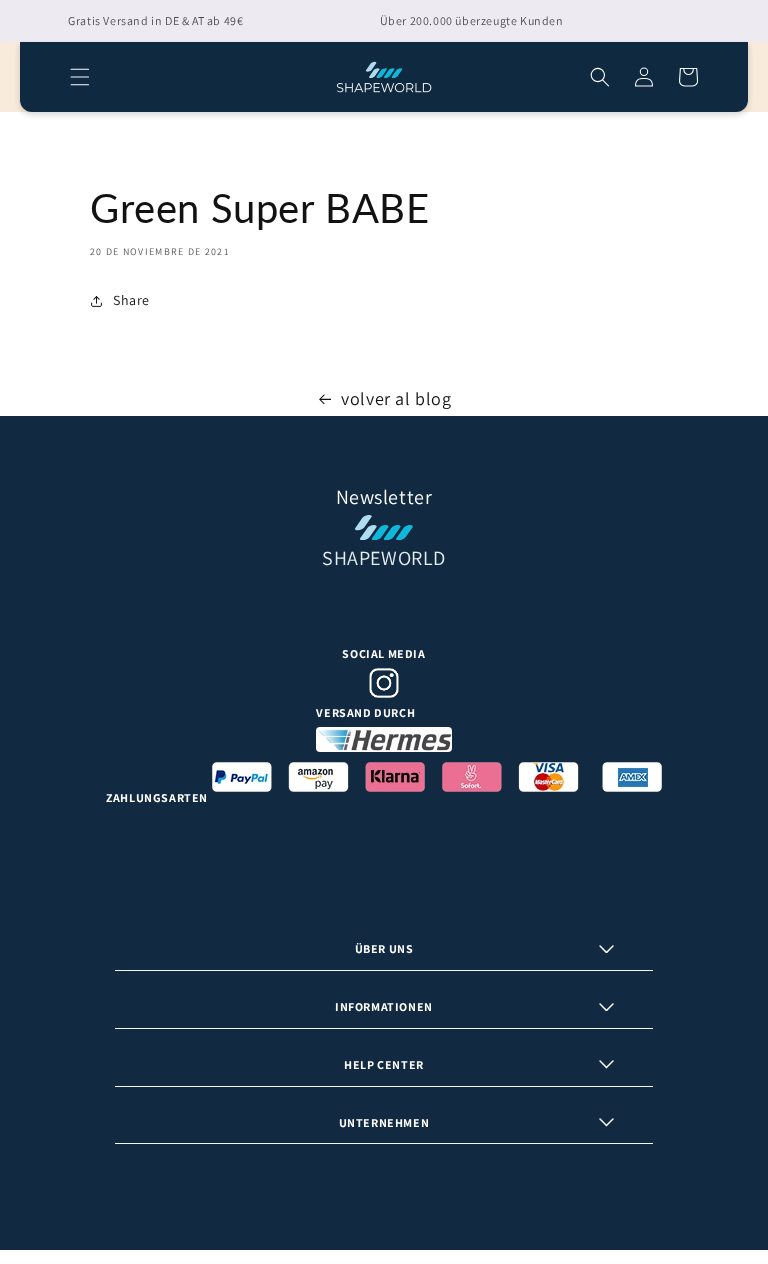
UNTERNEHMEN (384, 1122)
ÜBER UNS (384, 948)
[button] (80, 77)
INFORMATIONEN (384, 1006)
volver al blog (396, 398)
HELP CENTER (384, 1064)
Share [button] (131, 300)
